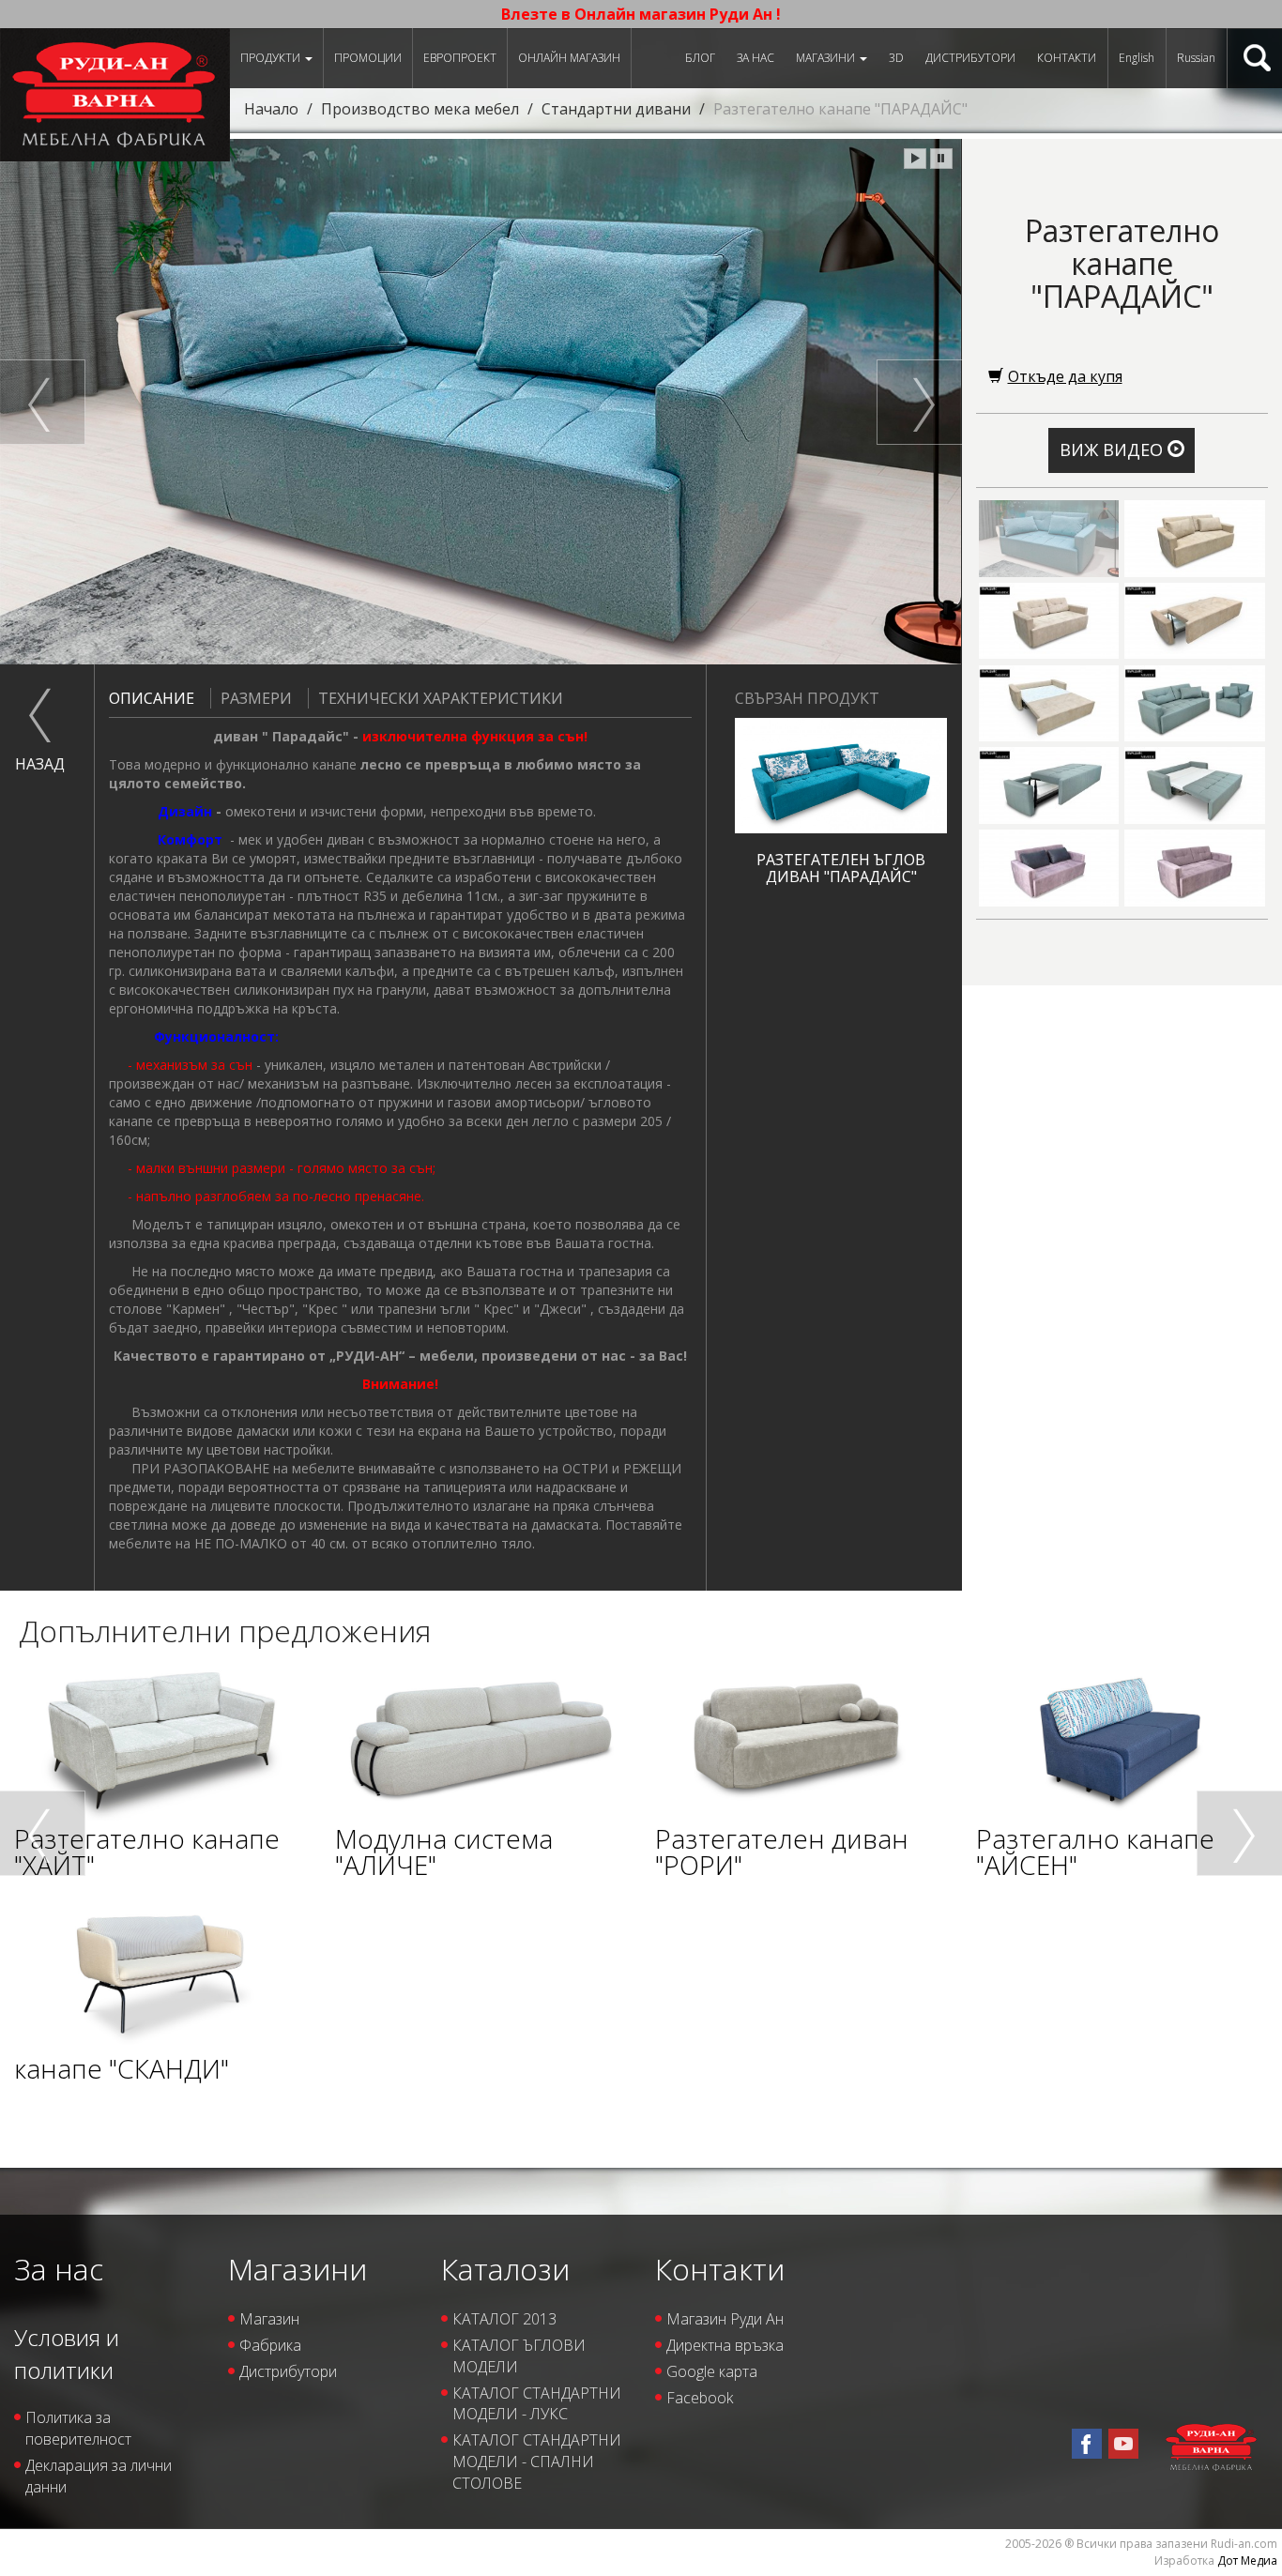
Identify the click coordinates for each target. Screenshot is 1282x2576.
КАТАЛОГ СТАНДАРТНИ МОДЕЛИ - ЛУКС (537, 2404)
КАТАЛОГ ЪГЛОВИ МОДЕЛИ (519, 2356)
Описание (152, 698)
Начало (271, 109)
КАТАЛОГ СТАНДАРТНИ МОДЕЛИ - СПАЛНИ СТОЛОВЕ (537, 2462)
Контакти (1067, 58)
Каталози (505, 2269)
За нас (755, 58)
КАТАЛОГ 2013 (504, 2319)
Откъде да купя (1065, 376)
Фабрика (270, 2345)
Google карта (712, 2371)
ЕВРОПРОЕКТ (460, 58)
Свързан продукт (807, 698)
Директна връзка (725, 2345)
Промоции (368, 58)
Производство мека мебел (420, 109)
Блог (700, 58)
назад (40, 764)
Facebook (700, 2398)
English (1137, 58)
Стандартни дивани (616, 109)
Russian (1196, 58)
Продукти (272, 58)
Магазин (269, 2319)
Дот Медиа (1247, 2561)
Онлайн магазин (569, 58)
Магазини (827, 58)
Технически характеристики (441, 698)
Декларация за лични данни (99, 2476)
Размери (256, 698)
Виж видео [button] (1114, 450)
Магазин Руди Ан (725, 2319)
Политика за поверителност (78, 2428)
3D (896, 58)
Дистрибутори (970, 58)
